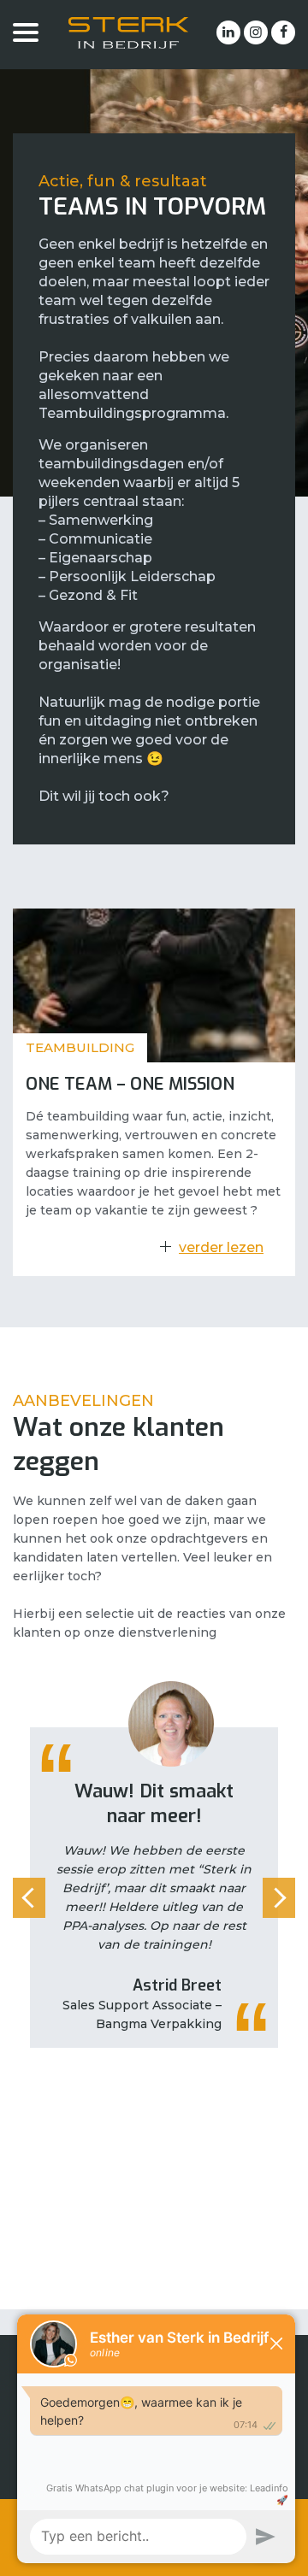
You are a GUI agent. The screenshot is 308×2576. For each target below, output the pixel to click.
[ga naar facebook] (283, 32)
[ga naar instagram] (256, 32)
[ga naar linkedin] (228, 32)
